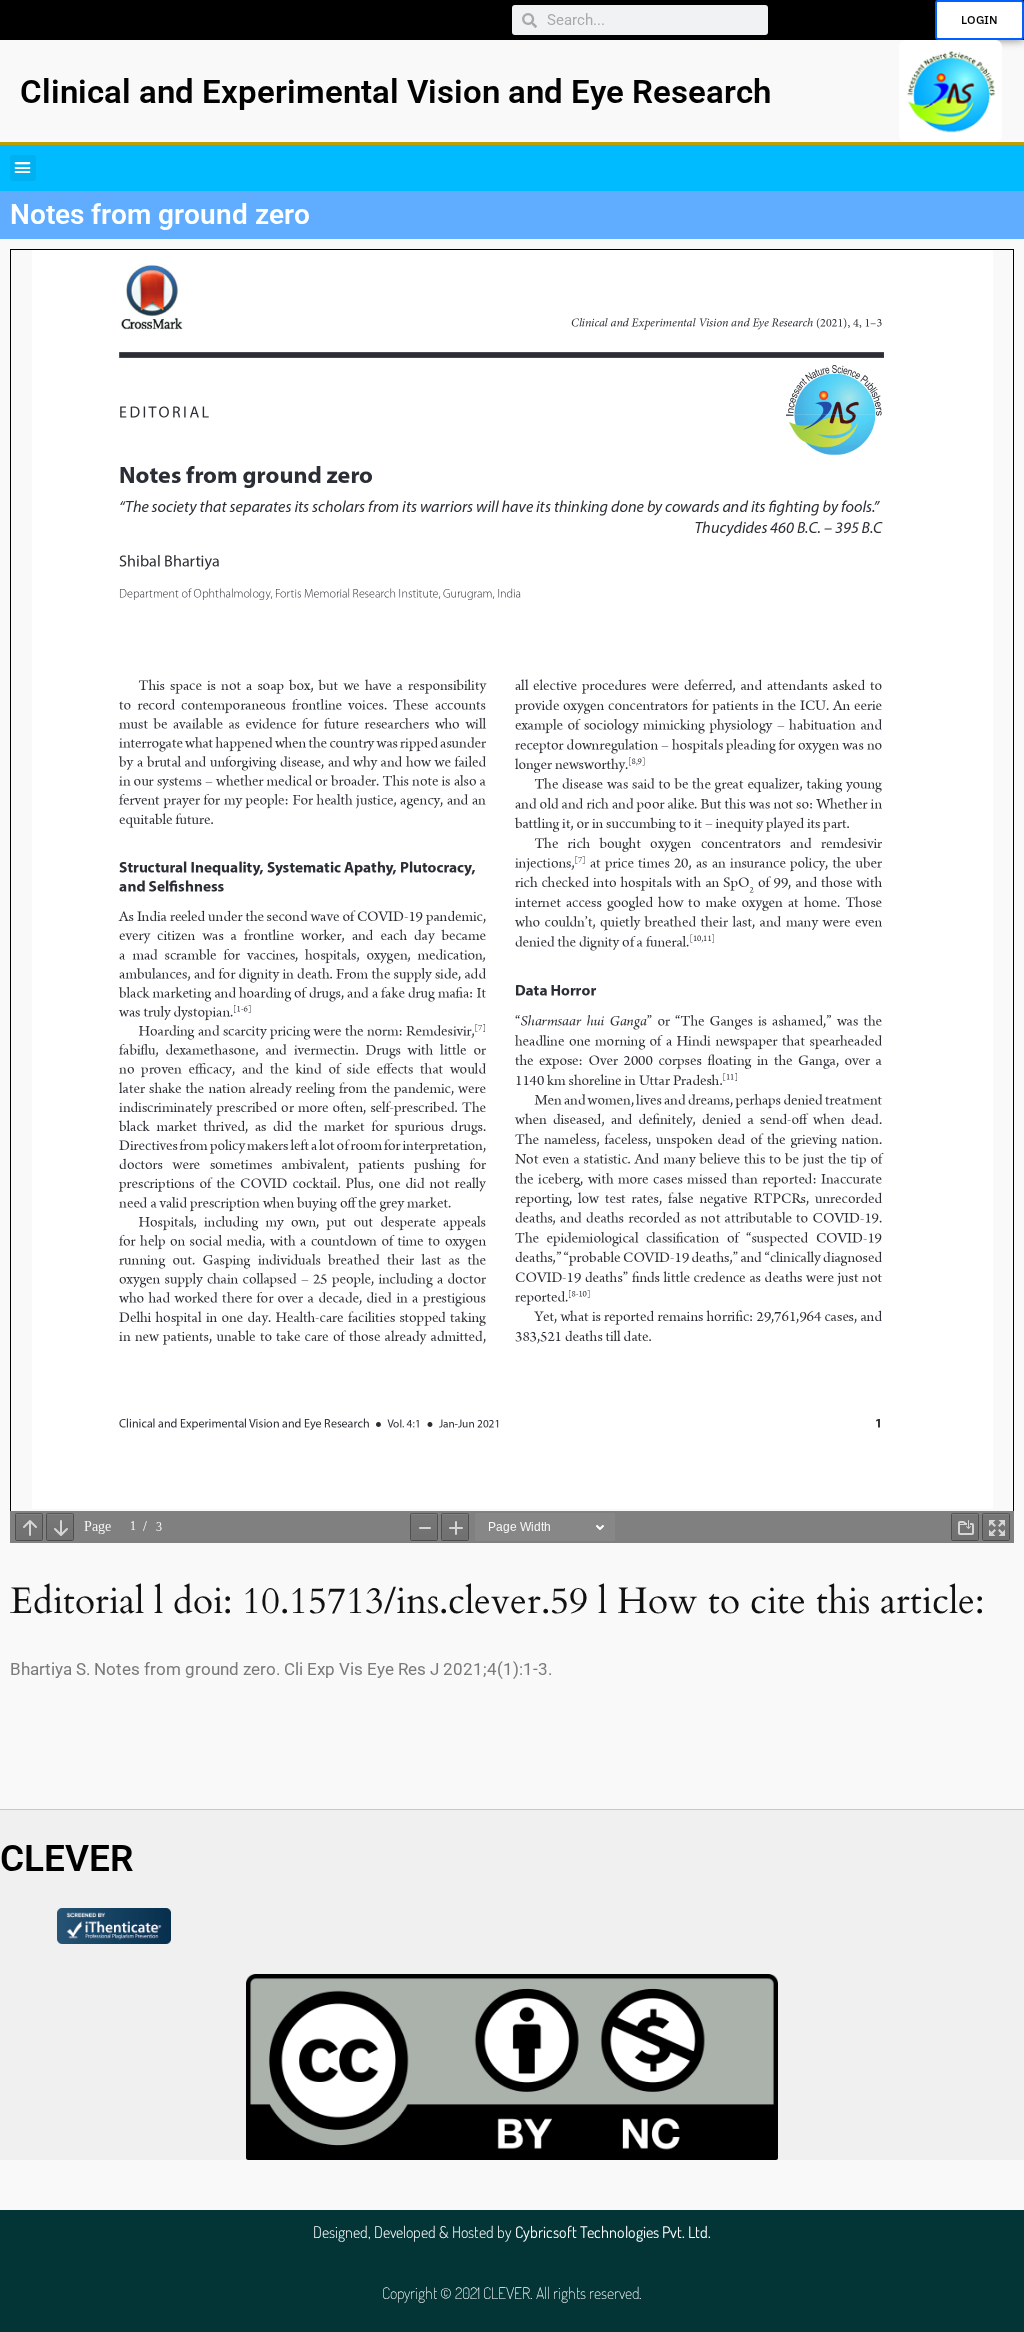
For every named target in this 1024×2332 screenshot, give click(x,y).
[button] (23, 168)
